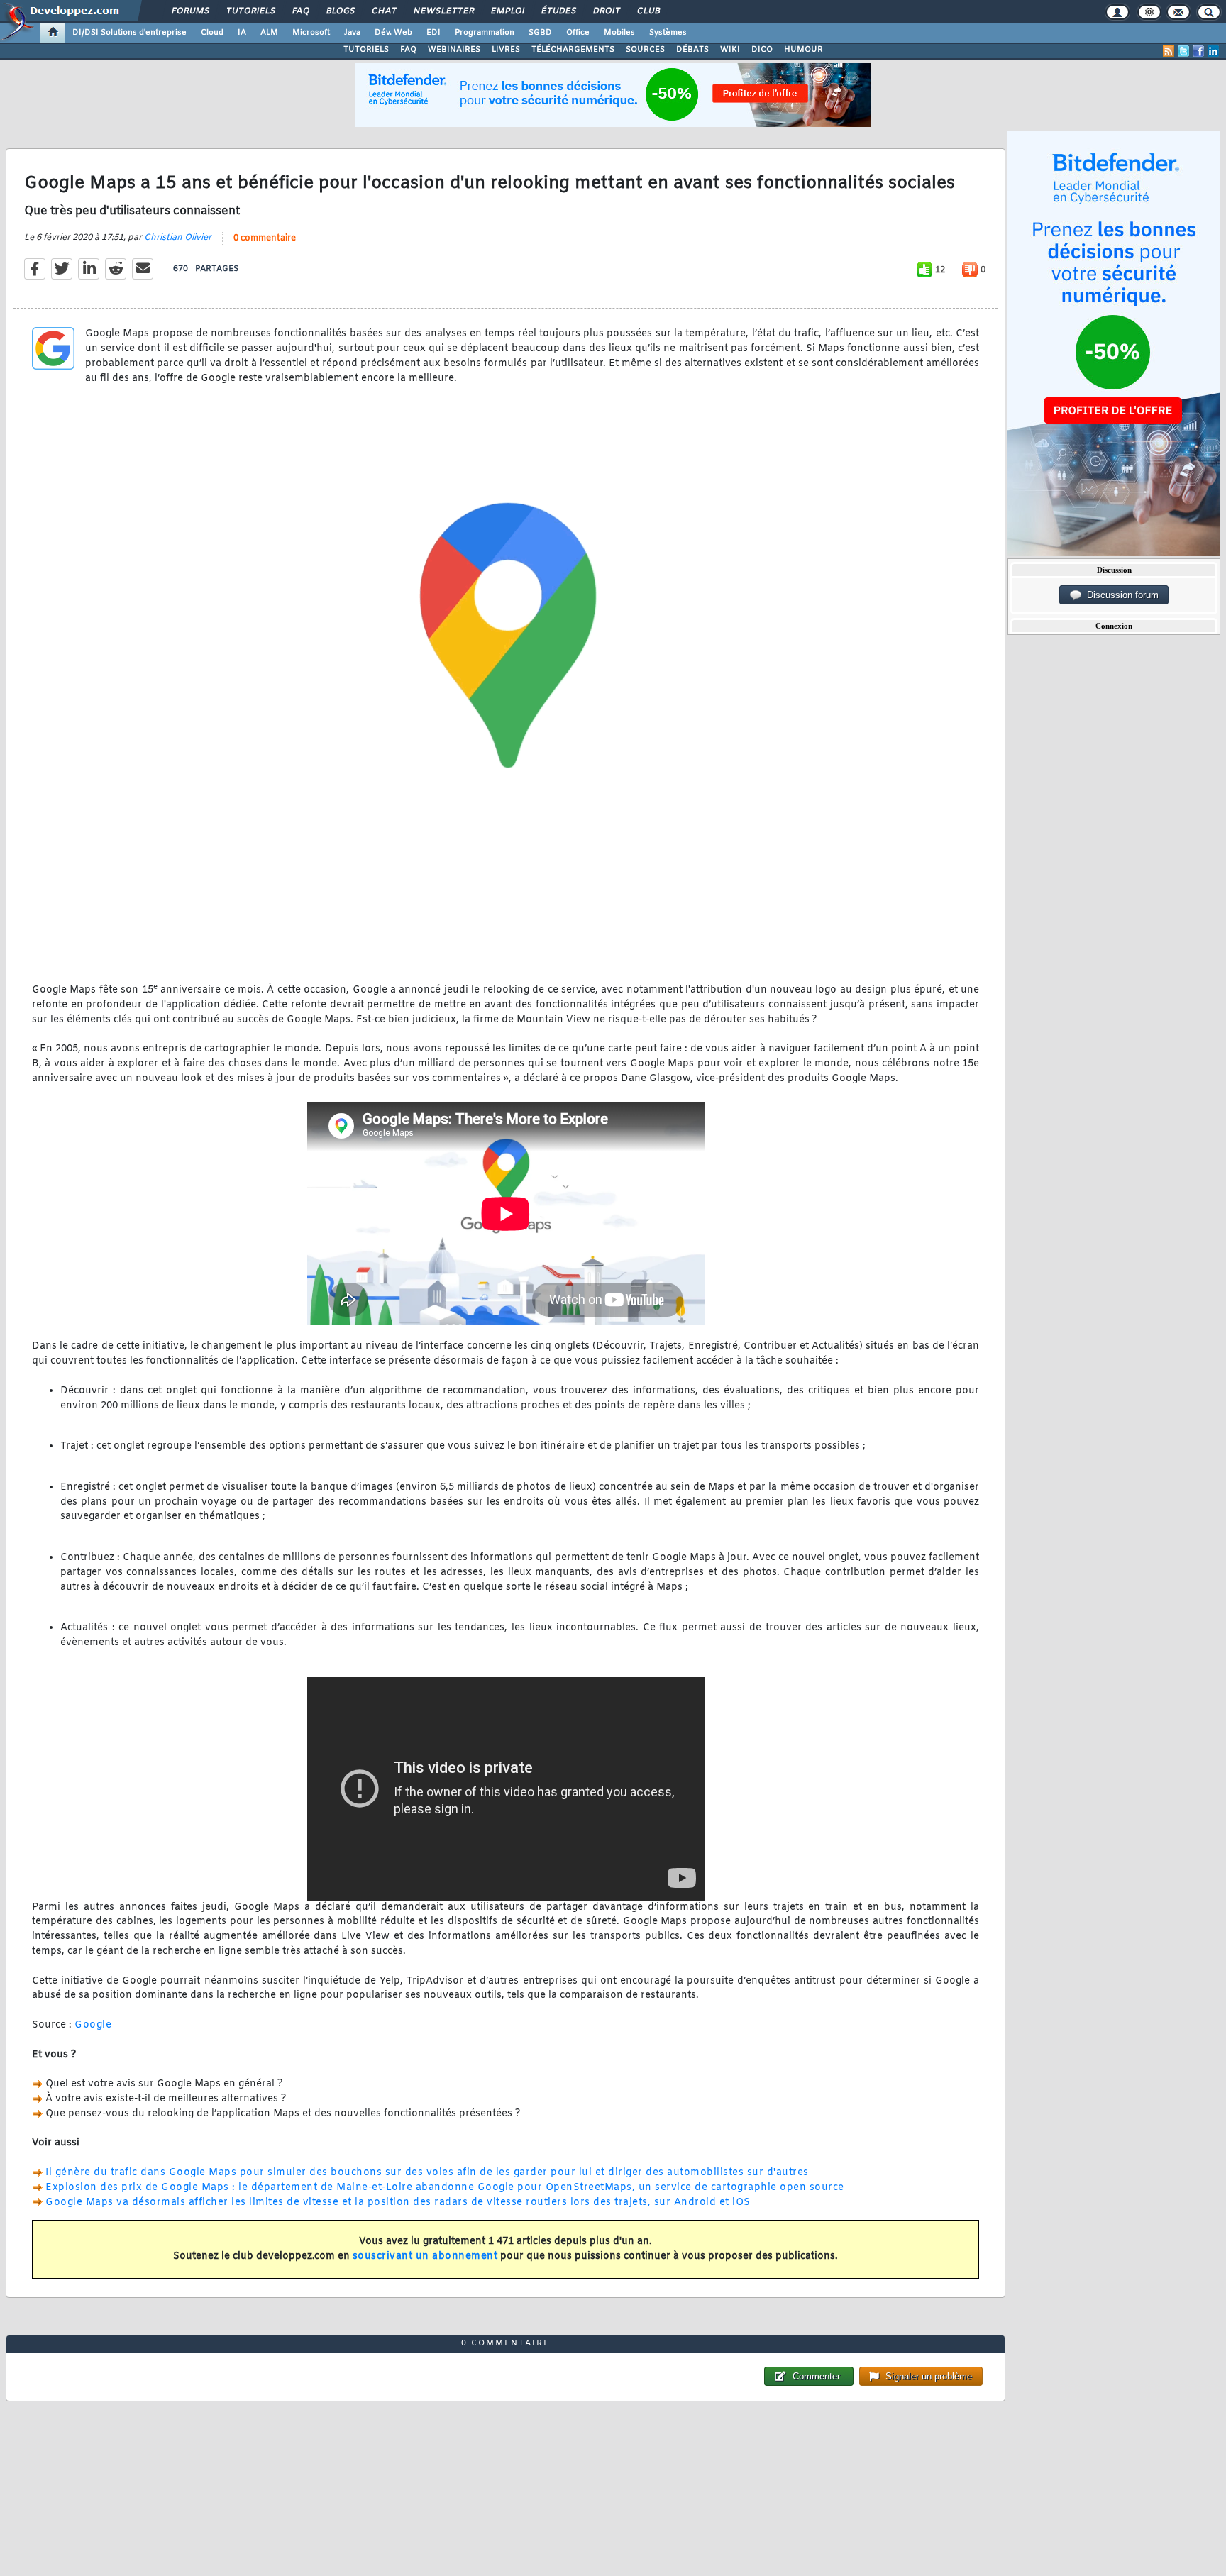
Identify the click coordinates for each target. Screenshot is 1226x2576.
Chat (383, 11)
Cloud (212, 33)
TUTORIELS (366, 50)
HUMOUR (803, 50)
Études (558, 11)
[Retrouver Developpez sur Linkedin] (1213, 51)
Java (352, 33)
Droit (606, 11)
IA (242, 33)
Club (648, 11)
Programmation (485, 33)
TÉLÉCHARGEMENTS (573, 50)
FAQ (300, 11)
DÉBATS (692, 50)
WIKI (730, 50)
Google (93, 2025)
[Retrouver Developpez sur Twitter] (1183, 51)
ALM (269, 33)
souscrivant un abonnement (425, 2256)
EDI (433, 33)
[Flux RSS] (1169, 51)
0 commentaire (265, 238)
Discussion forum (1120, 595)
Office (578, 33)
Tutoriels (250, 11)
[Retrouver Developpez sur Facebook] (1198, 51)
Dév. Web (393, 33)
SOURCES (645, 50)
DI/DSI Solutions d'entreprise (129, 33)
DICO (762, 50)
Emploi (507, 11)
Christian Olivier (178, 238)
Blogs (340, 11)
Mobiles (619, 33)
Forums (190, 11)
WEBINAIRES (454, 50)
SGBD (540, 33)
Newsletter (443, 11)
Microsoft (311, 33)
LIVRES (506, 50)
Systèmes (668, 33)
